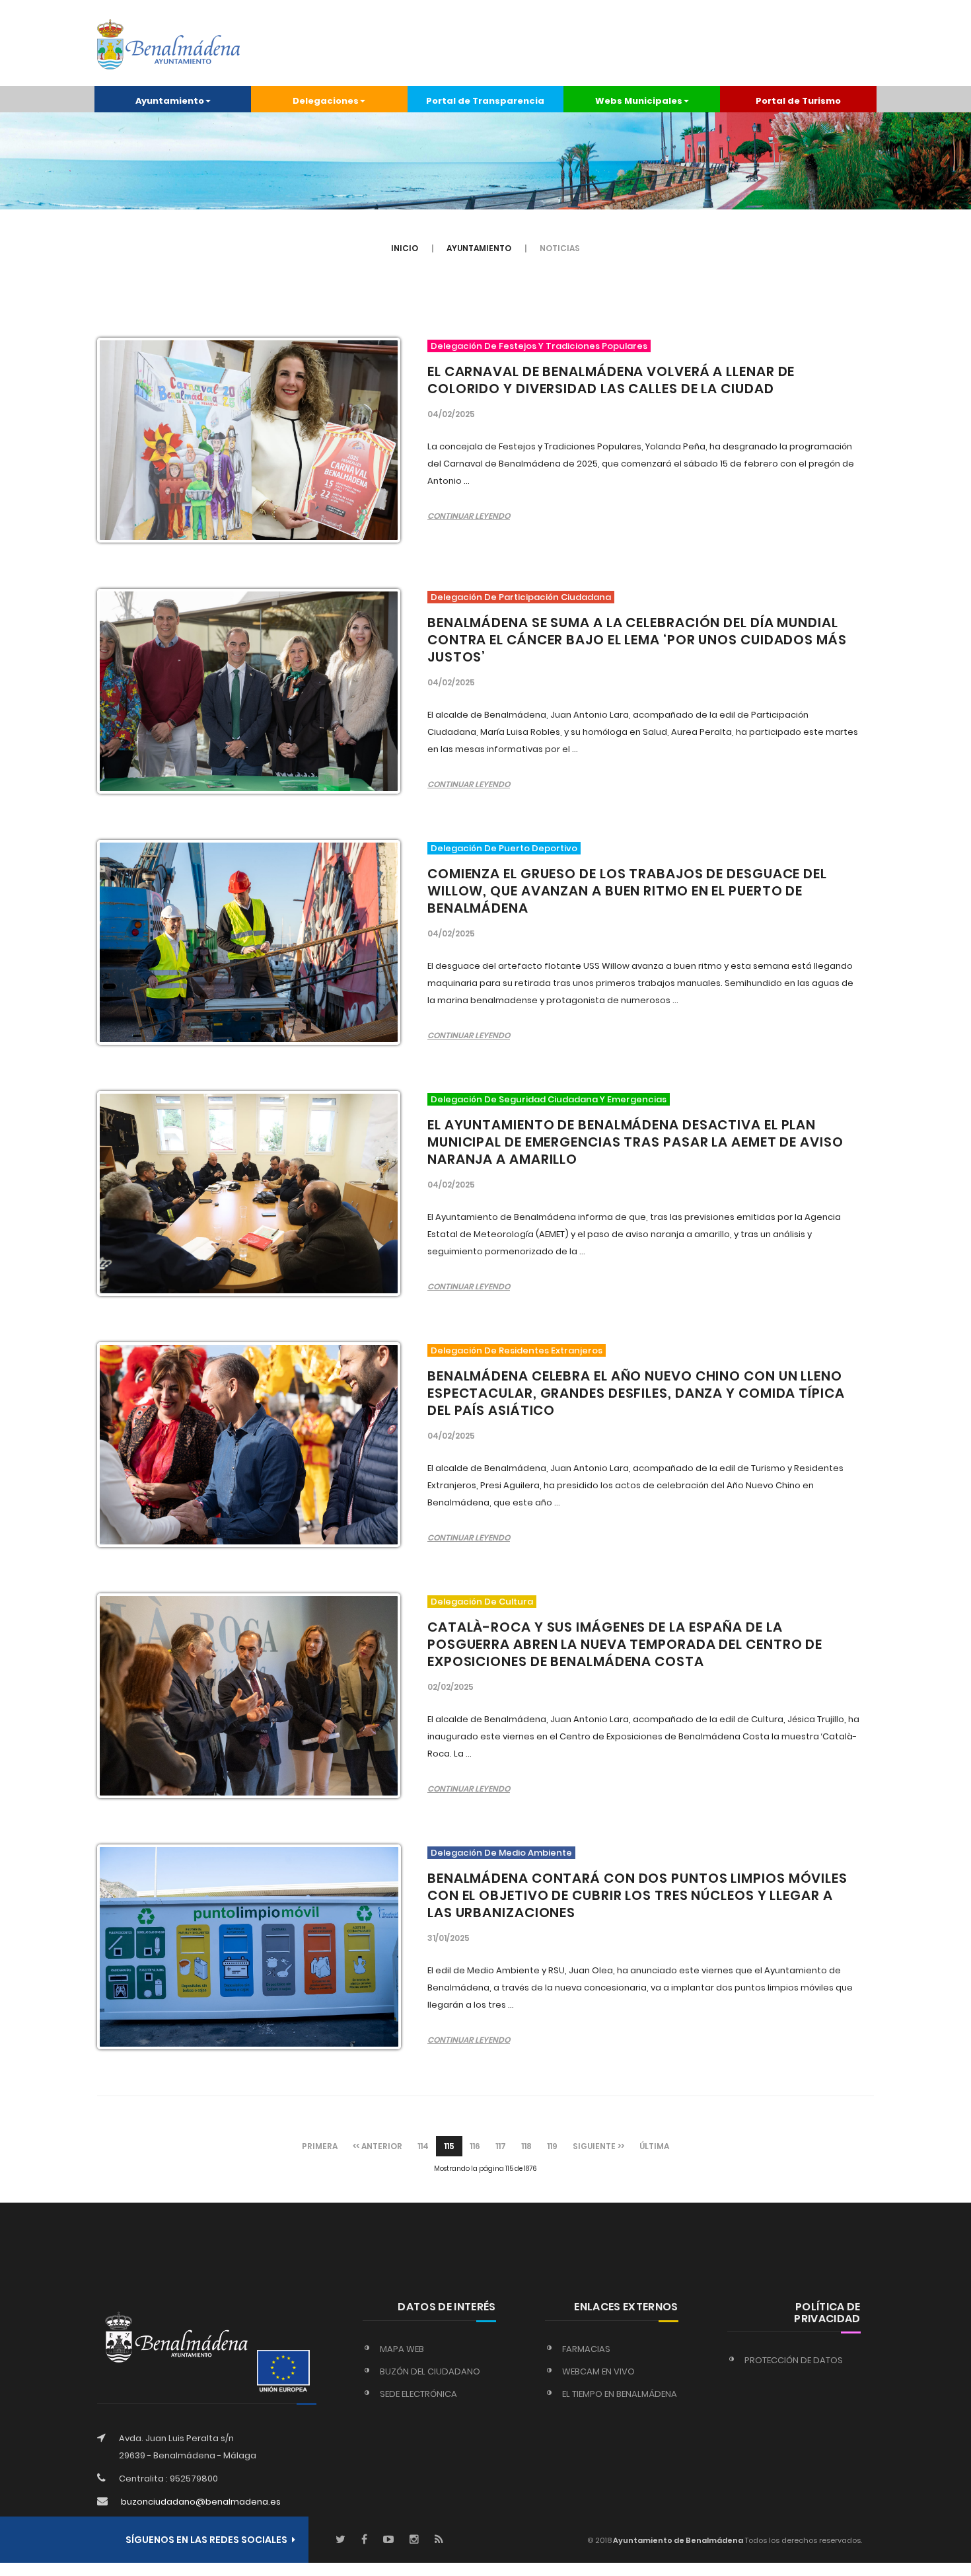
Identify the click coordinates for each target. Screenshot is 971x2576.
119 (552, 2146)
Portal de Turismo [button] (798, 101)
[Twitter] (341, 2540)
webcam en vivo (598, 2371)
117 (501, 2146)
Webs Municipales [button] (639, 101)
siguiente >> (598, 2146)
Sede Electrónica (418, 2394)
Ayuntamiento (479, 248)
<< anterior (378, 2146)
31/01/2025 (449, 1938)
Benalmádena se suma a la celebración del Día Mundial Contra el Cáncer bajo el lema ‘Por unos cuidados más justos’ (637, 640)
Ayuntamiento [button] (170, 101)
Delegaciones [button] (326, 101)
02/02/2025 (450, 1687)
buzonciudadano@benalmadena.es (201, 2502)
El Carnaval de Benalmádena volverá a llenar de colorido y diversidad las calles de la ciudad (611, 380)
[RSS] (439, 2540)
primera (320, 2146)
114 (423, 2146)
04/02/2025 (451, 414)
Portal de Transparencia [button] (485, 101)
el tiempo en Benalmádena (620, 2394)
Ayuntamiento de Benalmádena (677, 2540)
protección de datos (794, 2360)
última (654, 2146)
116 (475, 2146)
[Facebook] (364, 2540)
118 (526, 2146)
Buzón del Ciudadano (430, 2371)
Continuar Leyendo (469, 516)
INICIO (405, 248)
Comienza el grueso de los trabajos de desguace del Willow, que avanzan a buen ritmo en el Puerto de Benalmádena (627, 891)
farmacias (586, 2349)
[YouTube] (388, 2540)
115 (449, 2146)
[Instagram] (414, 2540)
